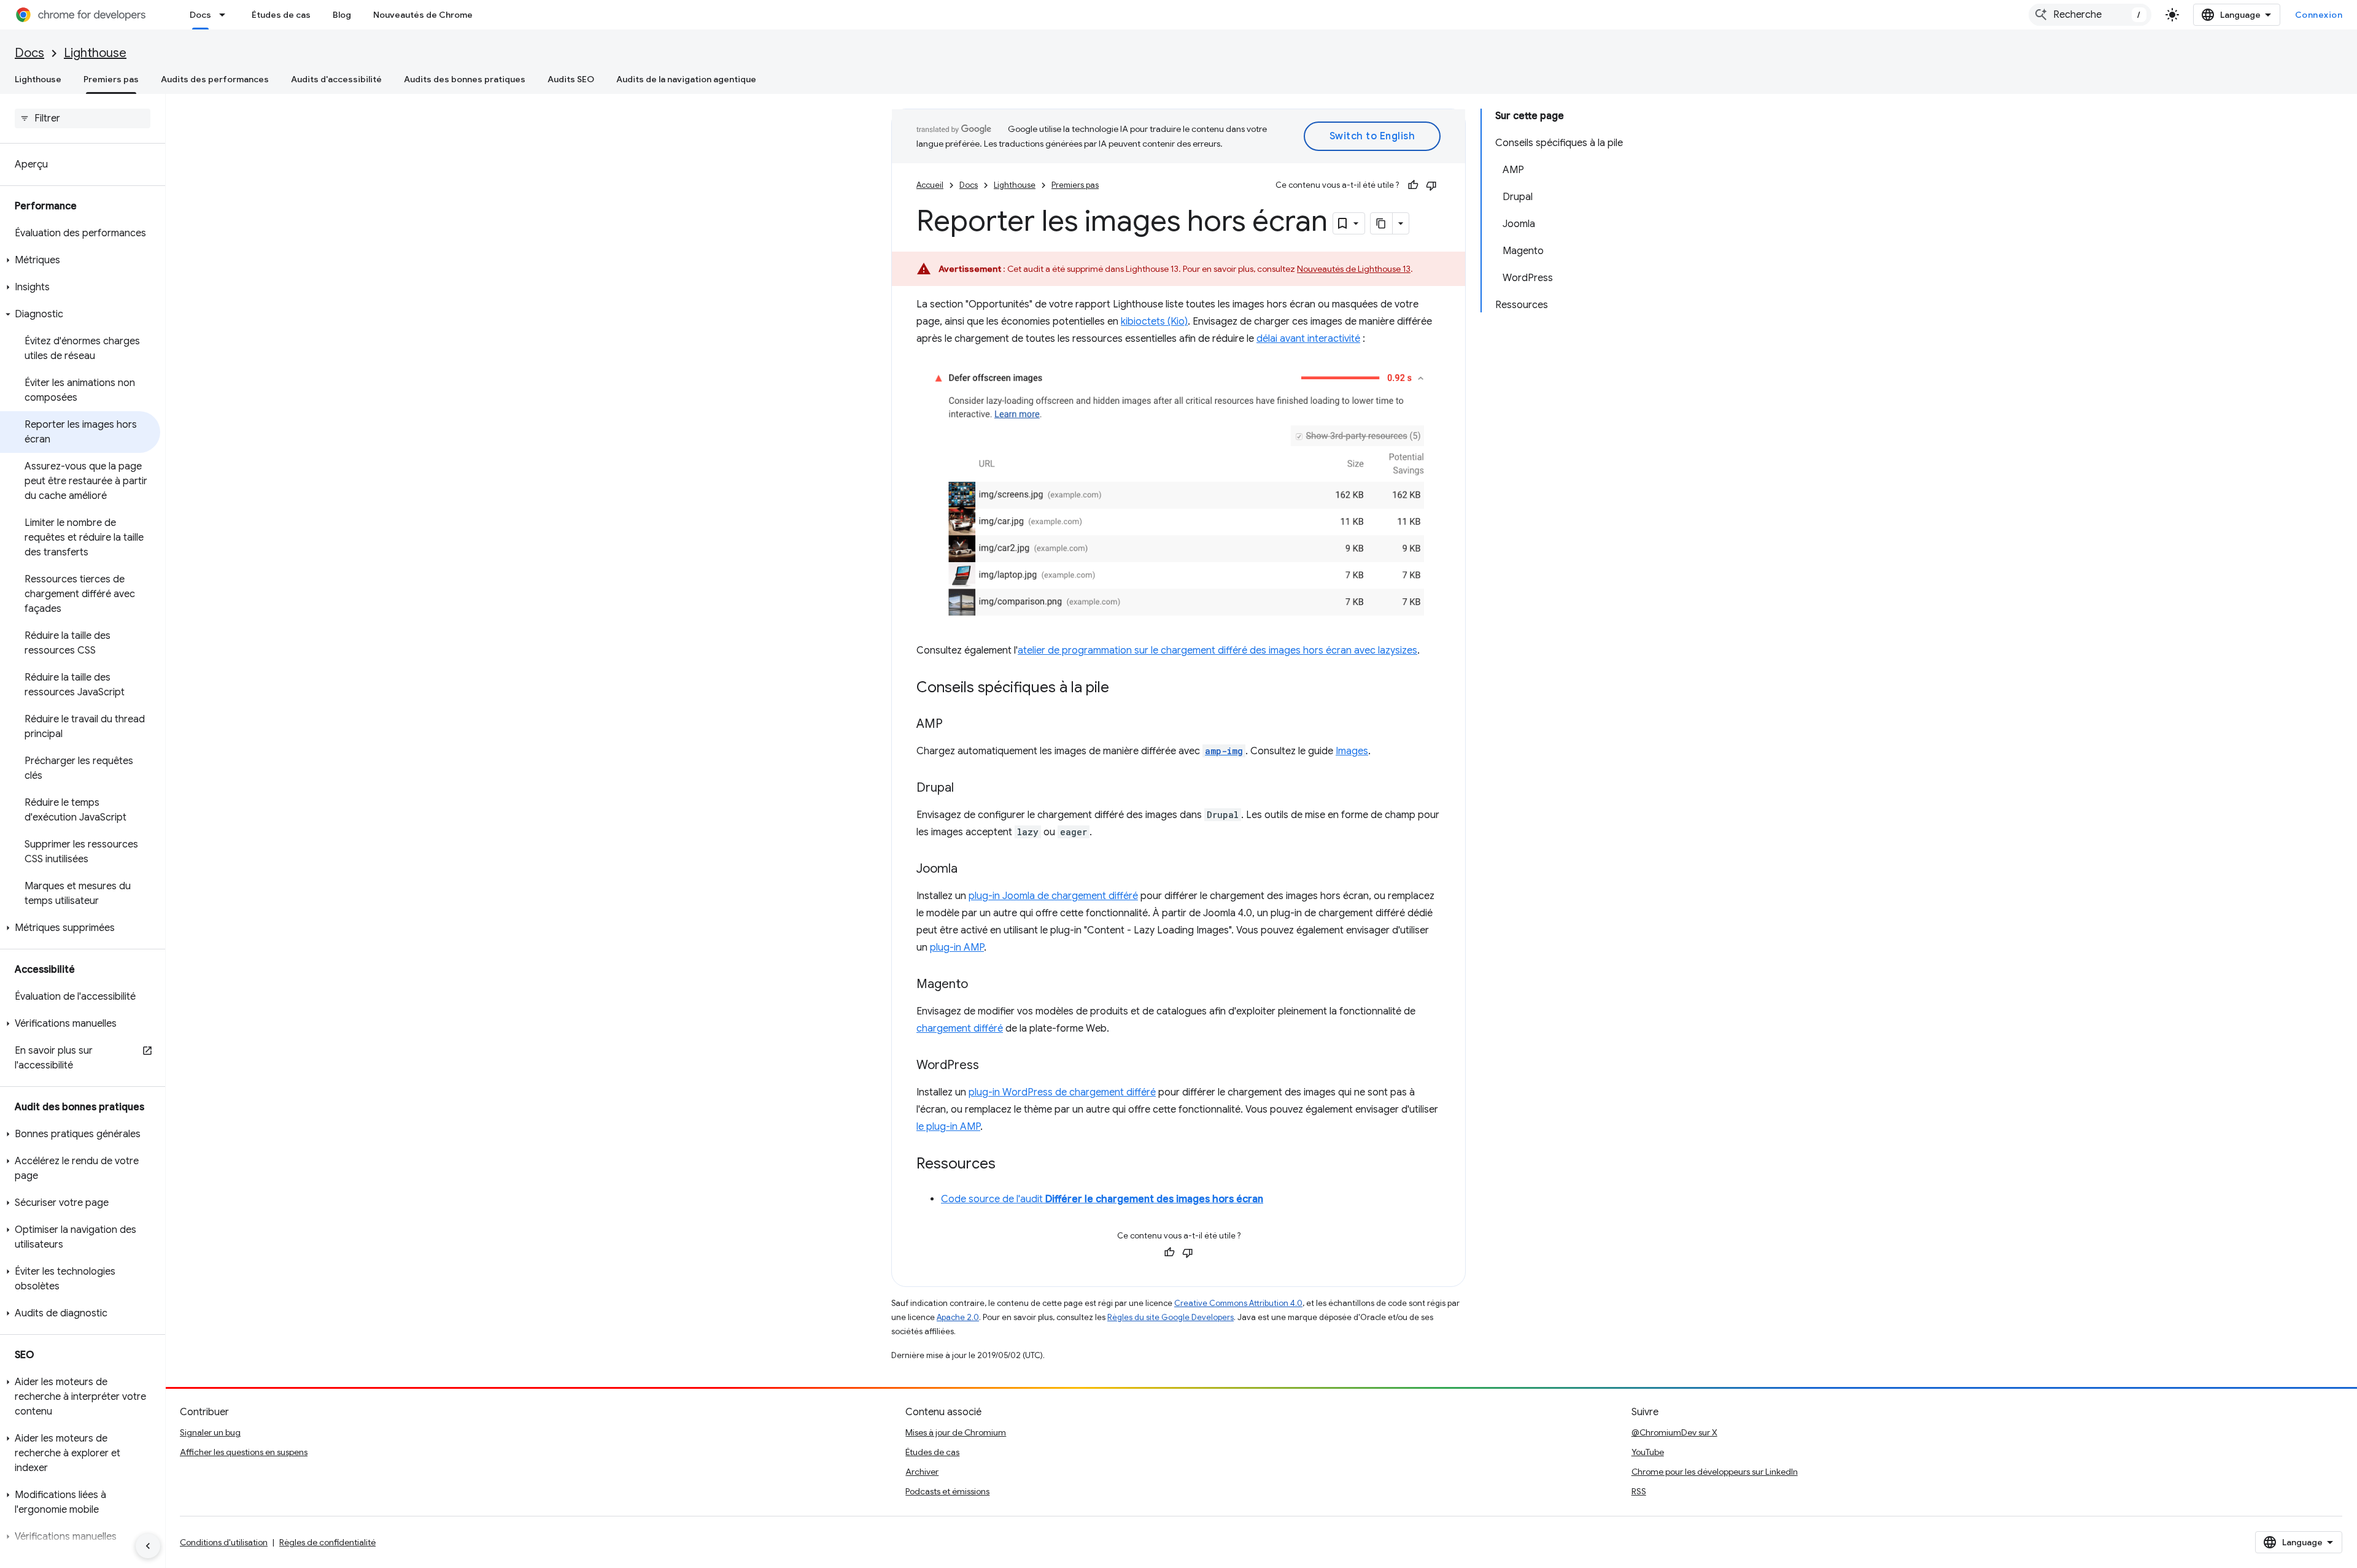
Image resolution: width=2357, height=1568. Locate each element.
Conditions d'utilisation (224, 1542)
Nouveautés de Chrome (423, 15)
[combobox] (2090, 15)
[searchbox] (83, 118)
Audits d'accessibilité (336, 79)
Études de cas (281, 15)
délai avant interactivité (1308, 339)
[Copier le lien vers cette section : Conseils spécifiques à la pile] (1121, 689)
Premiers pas (111, 79)
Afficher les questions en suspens (244, 1452)
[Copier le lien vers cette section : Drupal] (966, 789)
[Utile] (1413, 185)
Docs (200, 15)
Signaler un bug (210, 1432)
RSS (1639, 1491)
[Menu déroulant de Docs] (226, 15)
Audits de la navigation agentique (686, 79)
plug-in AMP (957, 948)
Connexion (2319, 15)
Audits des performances (215, 79)
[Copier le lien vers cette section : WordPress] (991, 1066)
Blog (342, 15)
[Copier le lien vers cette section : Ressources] (1008, 1165)
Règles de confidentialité (327, 1542)
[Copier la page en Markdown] (1382, 223)
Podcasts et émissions (947, 1491)
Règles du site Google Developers (1171, 1317)
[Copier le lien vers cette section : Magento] (980, 985)
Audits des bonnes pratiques (465, 79)
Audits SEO (571, 79)
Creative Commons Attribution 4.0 (1238, 1303)
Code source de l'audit (1102, 1199)
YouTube (1648, 1452)
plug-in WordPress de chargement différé (1062, 1092)
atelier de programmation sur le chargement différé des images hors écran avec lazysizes (1217, 651)
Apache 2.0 (958, 1317)
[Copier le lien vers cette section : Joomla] (970, 870)
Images (1352, 751)
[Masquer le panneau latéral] (148, 1546)
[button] (80, 260)
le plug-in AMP (948, 1127)
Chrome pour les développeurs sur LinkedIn (1715, 1472)
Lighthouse (95, 53)
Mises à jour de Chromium (956, 1432)
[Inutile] (1431, 185)
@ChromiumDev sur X (1674, 1432)
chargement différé (960, 1029)
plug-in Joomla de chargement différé (1053, 896)
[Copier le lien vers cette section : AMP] (955, 725)
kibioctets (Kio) (1154, 322)
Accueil (930, 185)
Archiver (922, 1472)
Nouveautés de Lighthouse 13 (1354, 269)
